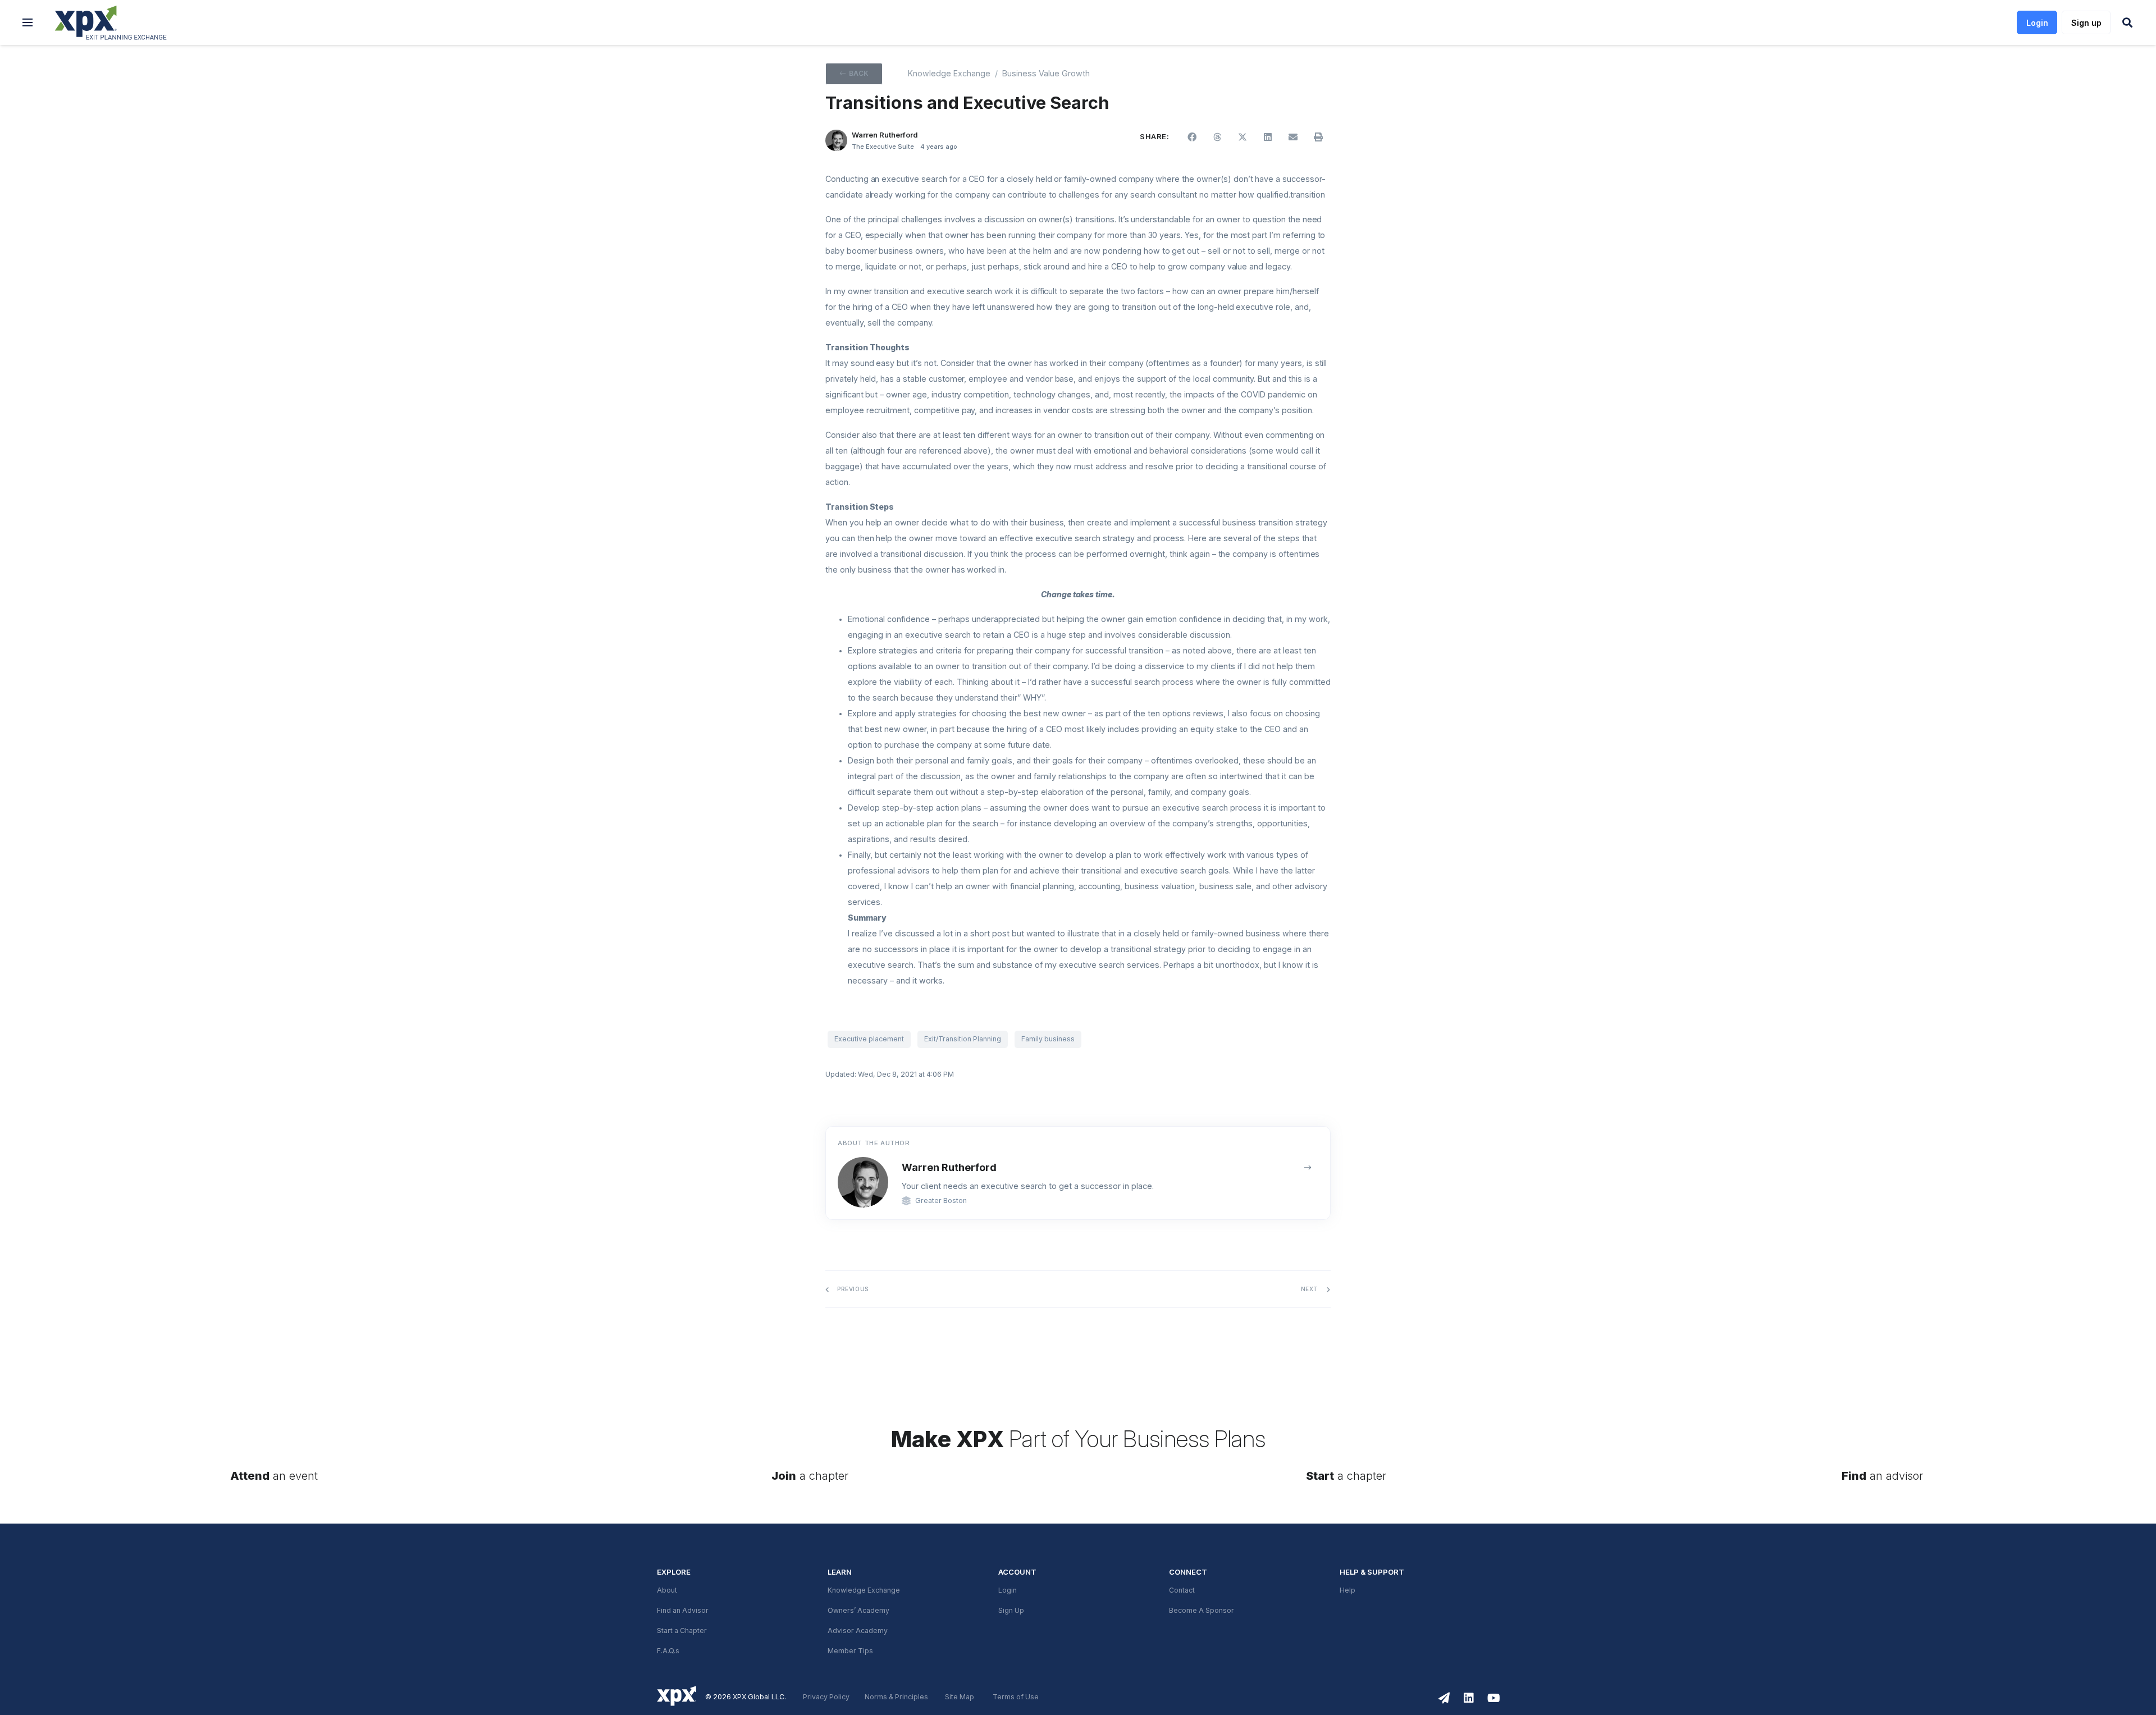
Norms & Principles (896, 1697)
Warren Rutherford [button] (885, 135)
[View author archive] (1308, 1168)
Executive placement (869, 1039)
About (667, 1590)
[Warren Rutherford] (836, 141)
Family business (1048, 1039)
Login (1008, 1590)
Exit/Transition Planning (963, 1039)
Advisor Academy (858, 1631)
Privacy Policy (826, 1697)
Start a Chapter (682, 1631)
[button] (28, 22)
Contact (1182, 1590)
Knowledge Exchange (949, 74)
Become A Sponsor (1202, 1611)
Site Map (960, 1697)
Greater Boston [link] (941, 1201)
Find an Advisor (683, 1611)
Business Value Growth (1046, 74)
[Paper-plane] (1444, 1698)
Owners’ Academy (858, 1611)
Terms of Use (1016, 1697)
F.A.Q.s (668, 1651)
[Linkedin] (1469, 1698)
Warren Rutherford (949, 1167)
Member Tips (850, 1651)
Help (1347, 1590)
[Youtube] (1493, 1698)
